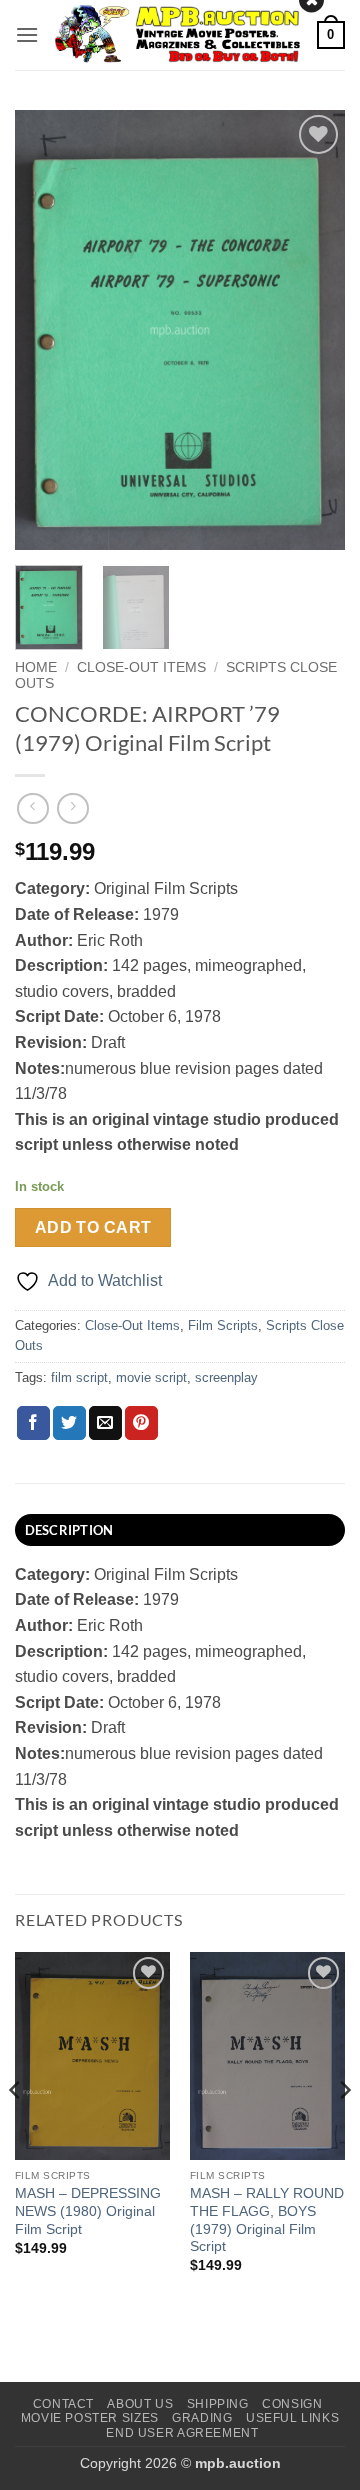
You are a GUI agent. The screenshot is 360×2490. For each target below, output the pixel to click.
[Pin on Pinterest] (141, 1423)
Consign (292, 2404)
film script (79, 1377)
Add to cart (93, 1227)
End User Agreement (182, 2433)
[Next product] (32, 808)
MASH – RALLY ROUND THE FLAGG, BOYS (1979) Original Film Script (267, 2220)
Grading (202, 2418)
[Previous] (47, 330)
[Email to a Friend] (105, 1423)
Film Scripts (223, 1325)
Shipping (218, 2404)
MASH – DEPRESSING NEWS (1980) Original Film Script (88, 2211)
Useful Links (292, 2418)
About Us (140, 2404)
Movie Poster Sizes (90, 2418)
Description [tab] (69, 1530)
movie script (151, 1377)
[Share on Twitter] (69, 1423)
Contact (63, 2404)
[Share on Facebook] (33, 1423)
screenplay (226, 1377)
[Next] (313, 330)
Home (36, 667)
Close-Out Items (141, 667)
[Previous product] (72, 808)
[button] (27, 34)
